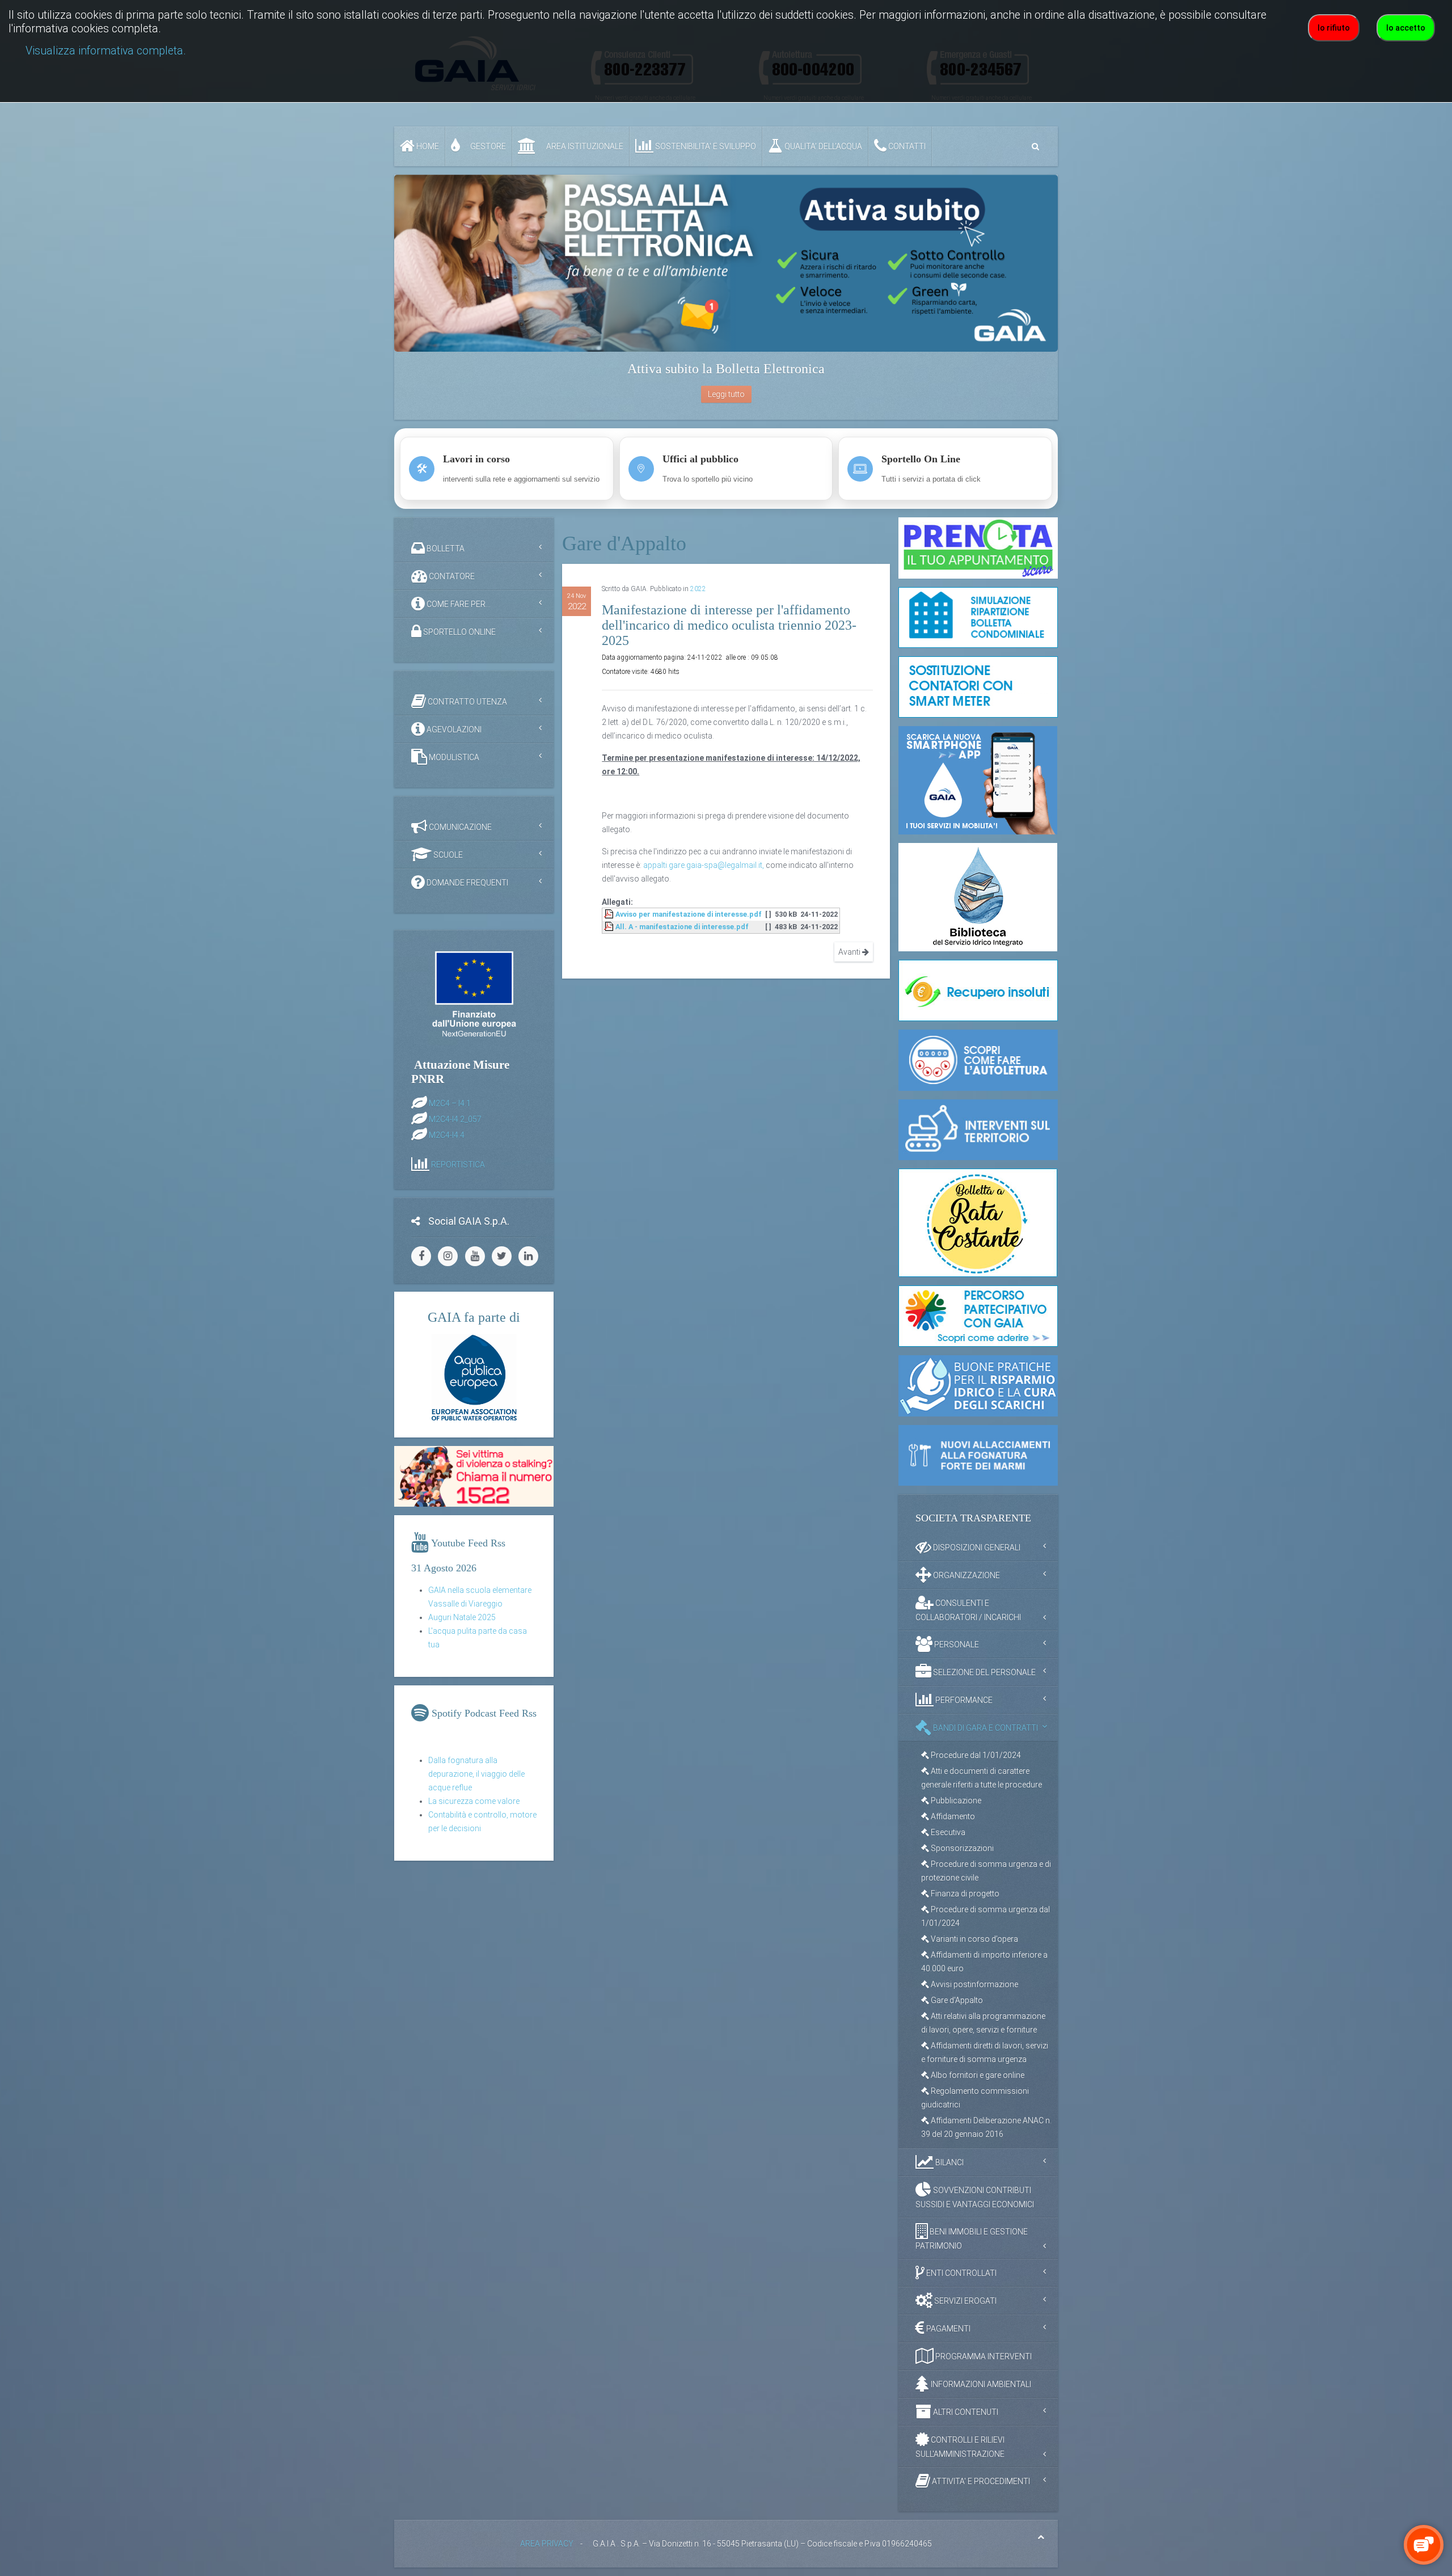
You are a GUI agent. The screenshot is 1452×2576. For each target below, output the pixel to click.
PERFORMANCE (963, 1700)
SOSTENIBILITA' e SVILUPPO (705, 146)
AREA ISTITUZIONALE (584, 146)
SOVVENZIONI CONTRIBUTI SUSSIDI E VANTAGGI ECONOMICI (975, 2197)
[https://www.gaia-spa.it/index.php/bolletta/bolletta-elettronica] (726, 263)
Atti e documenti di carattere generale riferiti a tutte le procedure (982, 1778)
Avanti (850, 952)
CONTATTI (906, 146)
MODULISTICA (453, 757)
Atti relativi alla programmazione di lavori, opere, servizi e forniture (983, 2023)
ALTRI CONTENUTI (965, 2412)
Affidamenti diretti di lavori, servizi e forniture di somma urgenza (985, 2052)
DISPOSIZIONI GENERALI (976, 1548)
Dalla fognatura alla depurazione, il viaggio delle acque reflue (476, 1774)
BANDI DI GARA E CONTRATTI (985, 1728)
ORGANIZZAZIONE (966, 1575)
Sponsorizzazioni (961, 1848)
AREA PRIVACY (547, 2544)
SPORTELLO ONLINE (459, 632)
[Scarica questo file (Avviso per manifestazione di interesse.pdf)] (610, 914)
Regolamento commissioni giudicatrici (975, 2098)
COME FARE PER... (458, 604)
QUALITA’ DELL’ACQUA (822, 146)
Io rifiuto (1334, 28)
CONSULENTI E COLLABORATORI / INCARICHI (968, 1610)
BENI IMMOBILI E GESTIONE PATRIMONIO (972, 2239)
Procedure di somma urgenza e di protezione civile (986, 1871)
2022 (698, 589)
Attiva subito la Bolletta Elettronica (726, 369)
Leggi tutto (726, 394)
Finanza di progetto (964, 1894)
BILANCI (949, 2162)
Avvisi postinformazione (974, 1984)
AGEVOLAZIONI (453, 730)
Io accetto (1406, 28)
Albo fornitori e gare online (977, 2075)
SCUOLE (447, 855)
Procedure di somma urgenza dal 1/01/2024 (985, 1916)
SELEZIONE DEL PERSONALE (984, 1672)
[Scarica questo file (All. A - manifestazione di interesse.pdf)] (610, 927)
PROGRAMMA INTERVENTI (983, 2356)
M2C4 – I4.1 (450, 1103)
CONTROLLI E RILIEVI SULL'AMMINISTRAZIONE (960, 2447)
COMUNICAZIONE (459, 827)
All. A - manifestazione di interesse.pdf (682, 927)
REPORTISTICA (458, 1164)
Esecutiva (947, 1832)
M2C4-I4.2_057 (455, 1119)
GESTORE (487, 146)
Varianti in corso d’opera (974, 1939)
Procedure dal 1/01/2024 (975, 1755)
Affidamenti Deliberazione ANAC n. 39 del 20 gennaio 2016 (986, 2127)
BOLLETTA (445, 549)
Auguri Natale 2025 (462, 1617)
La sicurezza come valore (474, 1801)
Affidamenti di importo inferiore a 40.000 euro (984, 1962)
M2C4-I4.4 (447, 1135)
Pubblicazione (955, 1801)
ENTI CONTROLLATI (961, 2273)
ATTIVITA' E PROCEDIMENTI (980, 2481)
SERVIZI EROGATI (965, 2301)
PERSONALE (956, 1645)
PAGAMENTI (947, 2329)
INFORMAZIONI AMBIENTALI (980, 2384)
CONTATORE (451, 576)
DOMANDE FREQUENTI (467, 883)
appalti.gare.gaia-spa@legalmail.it (703, 865)
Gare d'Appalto (956, 2000)
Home (427, 146)
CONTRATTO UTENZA (467, 702)
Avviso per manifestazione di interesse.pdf (689, 914)
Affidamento (952, 1816)
